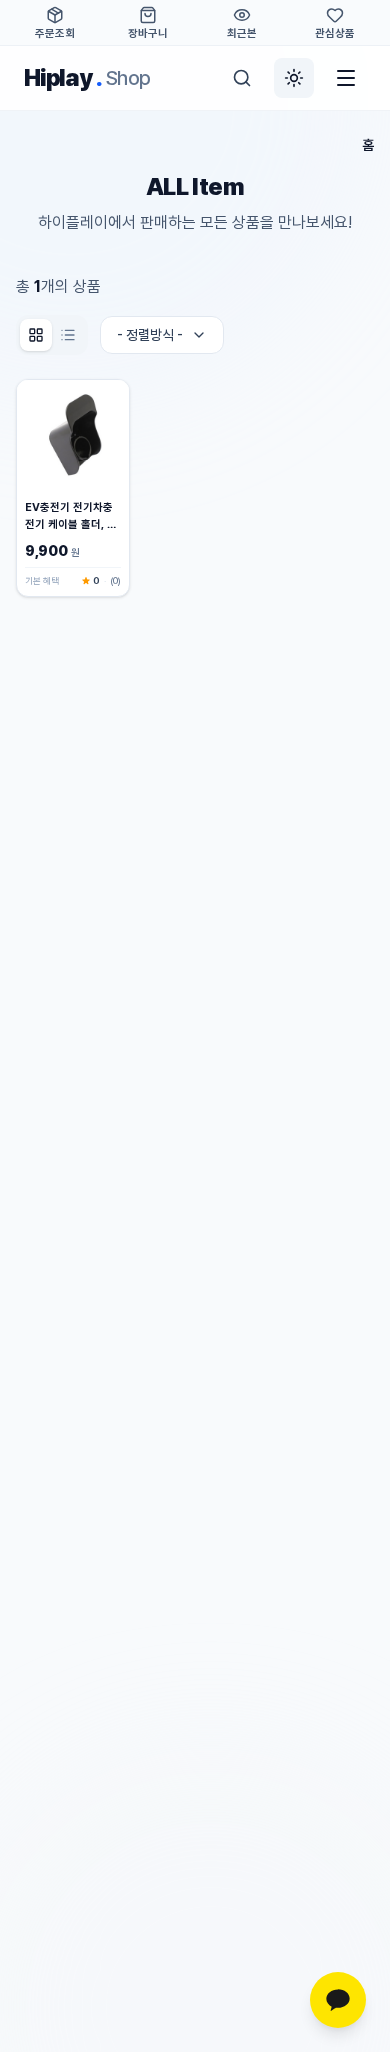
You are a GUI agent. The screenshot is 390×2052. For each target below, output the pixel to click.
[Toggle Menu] (346, 78)
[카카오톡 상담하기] (338, 2000)
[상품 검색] (242, 78)
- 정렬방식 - (150, 335)
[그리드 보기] (36, 335)
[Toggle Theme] (294, 78)
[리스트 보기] (68, 335)
